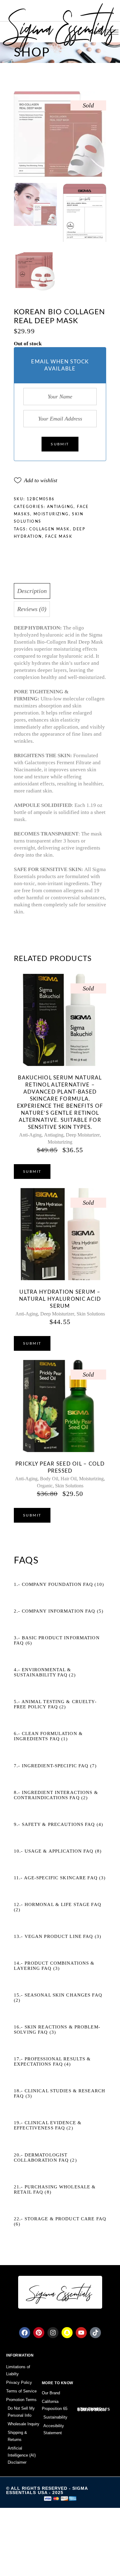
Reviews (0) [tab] (32, 609)
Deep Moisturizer (83, 1135)
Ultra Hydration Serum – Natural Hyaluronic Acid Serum (60, 1299)
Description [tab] (32, 591)
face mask (59, 537)
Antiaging (60, 507)
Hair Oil (69, 1479)
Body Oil (49, 1479)
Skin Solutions (91, 1314)
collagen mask (49, 529)
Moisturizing (51, 514)
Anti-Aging (30, 1135)
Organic (45, 1486)
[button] (36, 480)
